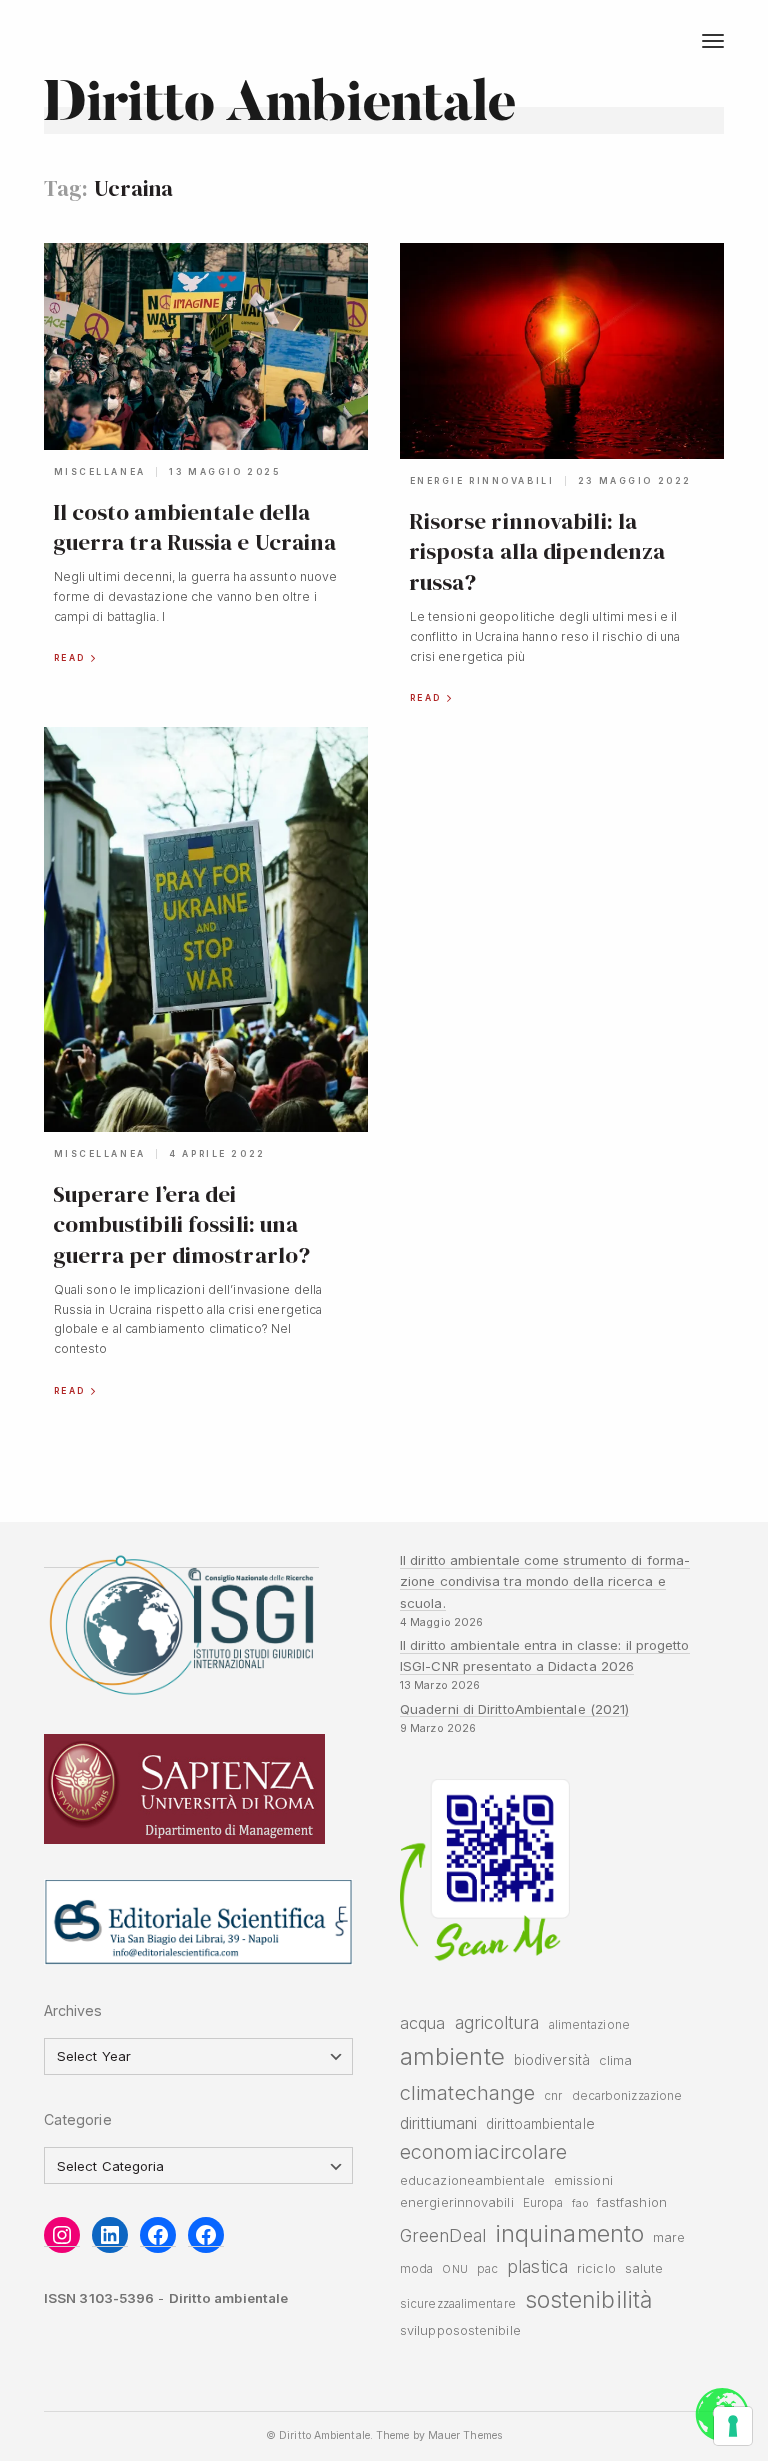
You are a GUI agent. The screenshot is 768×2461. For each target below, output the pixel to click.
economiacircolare (484, 2152)
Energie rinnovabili (482, 481)
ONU (454, 2269)
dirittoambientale (540, 2124)
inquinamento (569, 2233)
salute (644, 2268)
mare (669, 2237)
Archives (73, 2010)
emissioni (583, 2180)
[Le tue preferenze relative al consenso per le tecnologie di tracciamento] (733, 2426)
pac (487, 2269)
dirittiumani (438, 2123)
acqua (422, 2023)
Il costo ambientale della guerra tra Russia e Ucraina (195, 527)
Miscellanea (100, 472)
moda (416, 2269)
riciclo (596, 2268)
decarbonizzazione (627, 2096)
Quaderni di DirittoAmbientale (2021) (514, 1709)
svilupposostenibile (460, 2330)
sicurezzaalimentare (458, 2304)
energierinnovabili (457, 2202)
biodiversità (552, 2060)
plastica (537, 2266)
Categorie (78, 2119)
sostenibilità (588, 2300)
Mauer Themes (465, 2435)
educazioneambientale (472, 2180)
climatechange (467, 2092)
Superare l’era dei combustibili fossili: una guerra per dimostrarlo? (182, 1224)
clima (615, 2060)
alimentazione (589, 2025)
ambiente (452, 2056)
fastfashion (632, 2202)
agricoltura (497, 2022)
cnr (553, 2096)
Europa (543, 2203)
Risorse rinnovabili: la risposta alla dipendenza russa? (537, 551)
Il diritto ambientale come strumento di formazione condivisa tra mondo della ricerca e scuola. (545, 1581)
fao (579, 2203)
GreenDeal (443, 2235)
